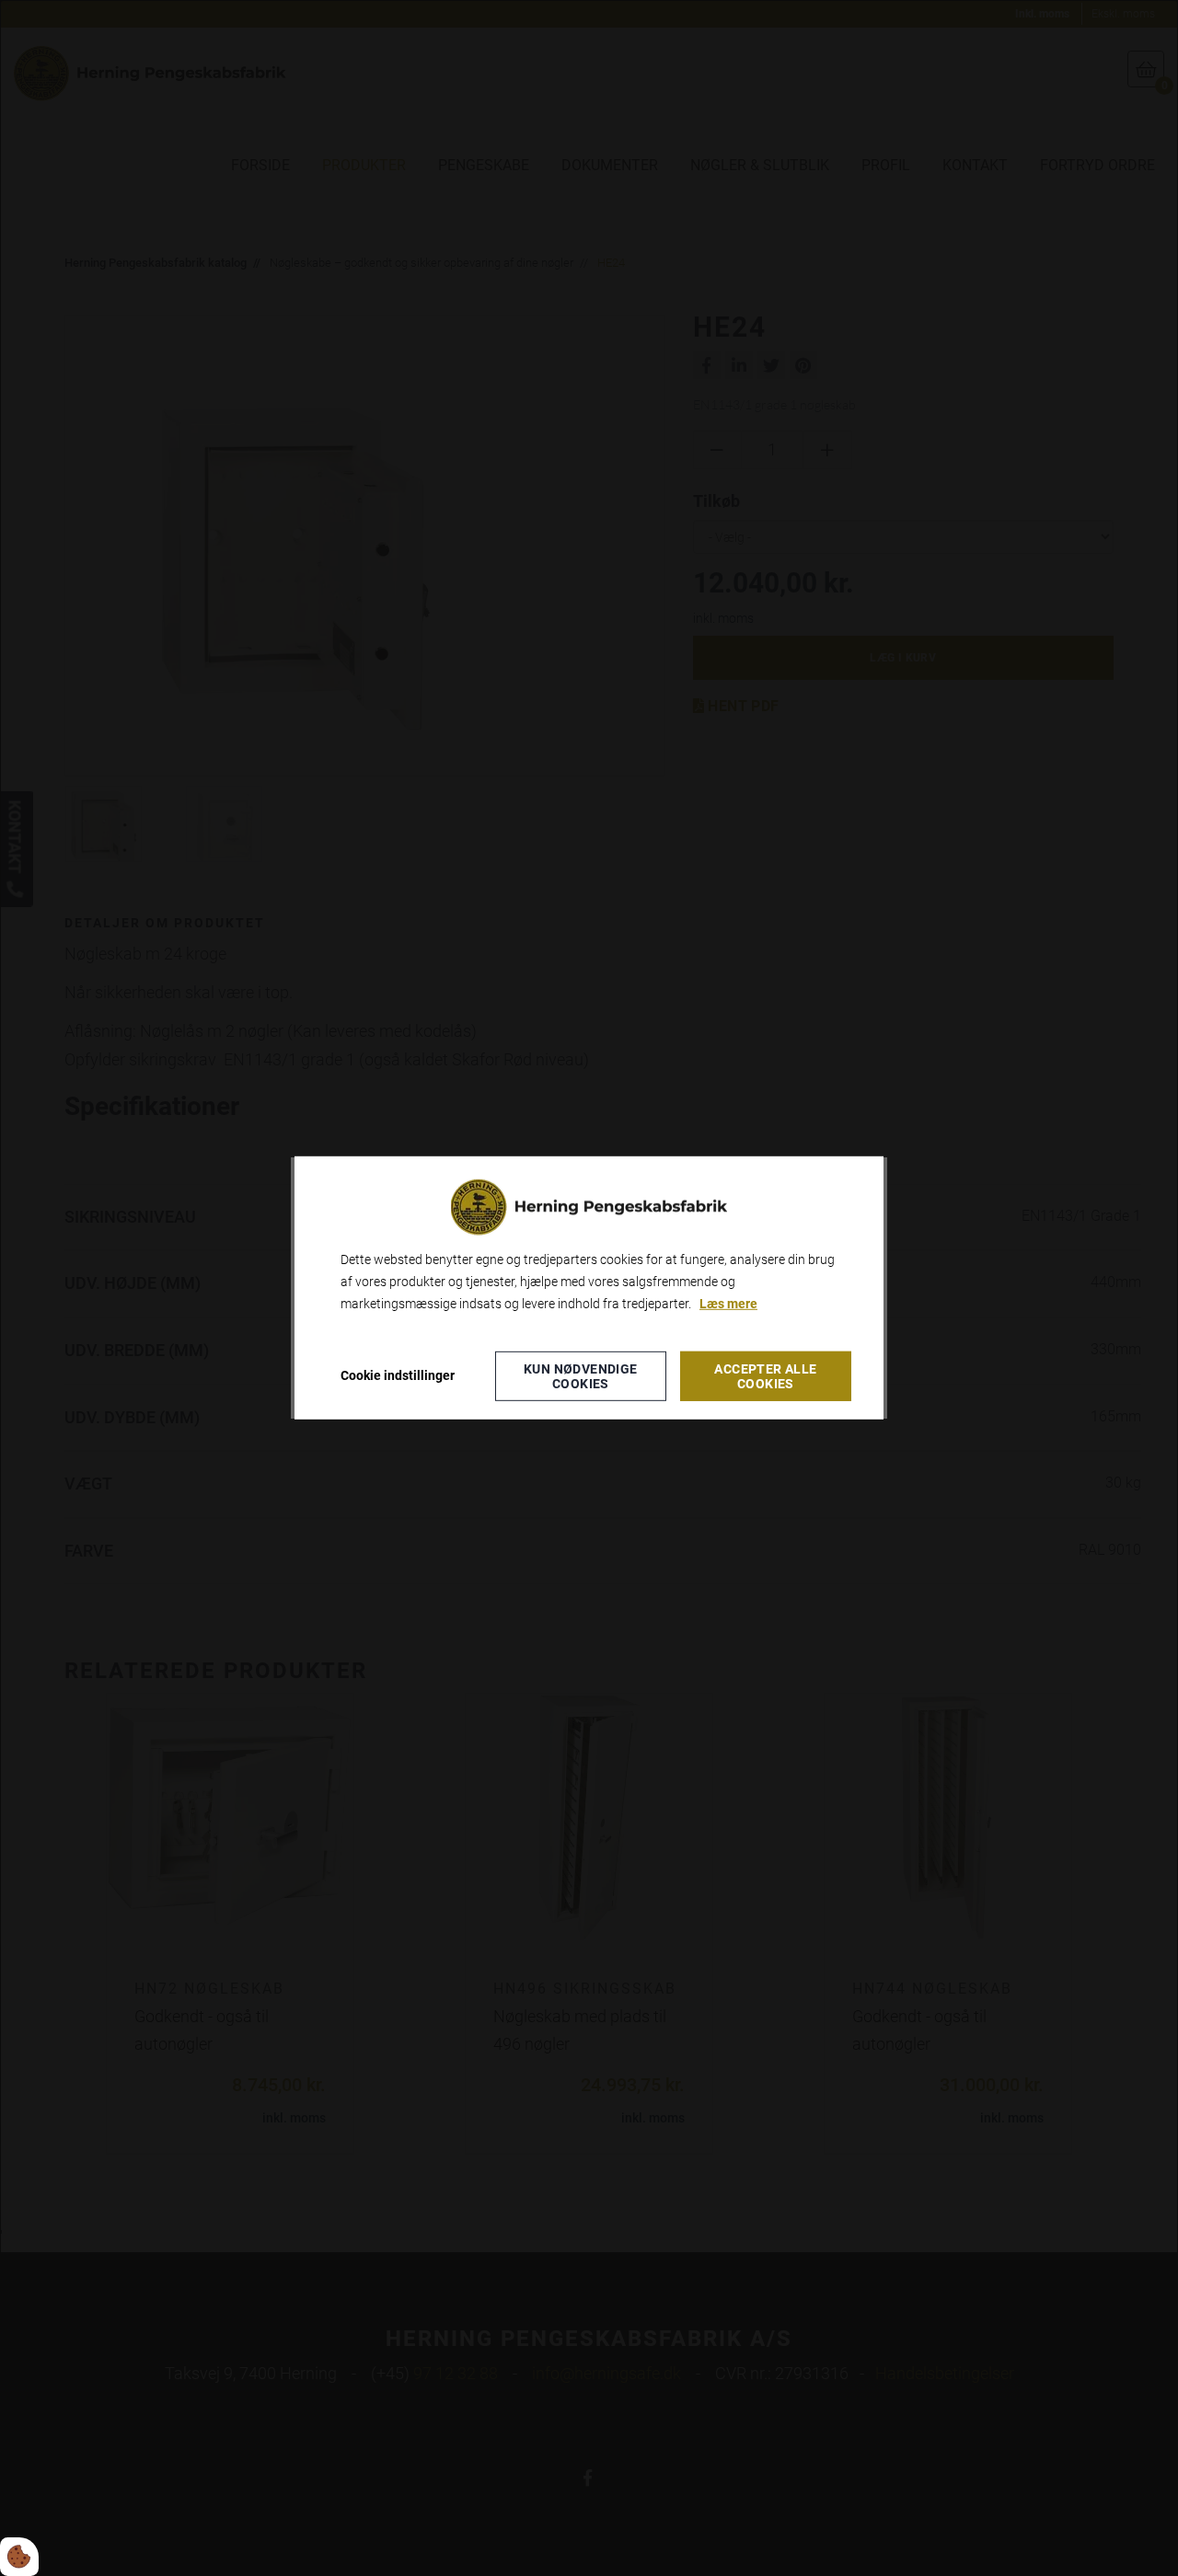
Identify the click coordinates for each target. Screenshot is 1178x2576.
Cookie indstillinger (398, 1375)
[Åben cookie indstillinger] (19, 2557)
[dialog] (589, 1288)
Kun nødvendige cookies (581, 1376)
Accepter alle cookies (765, 1376)
